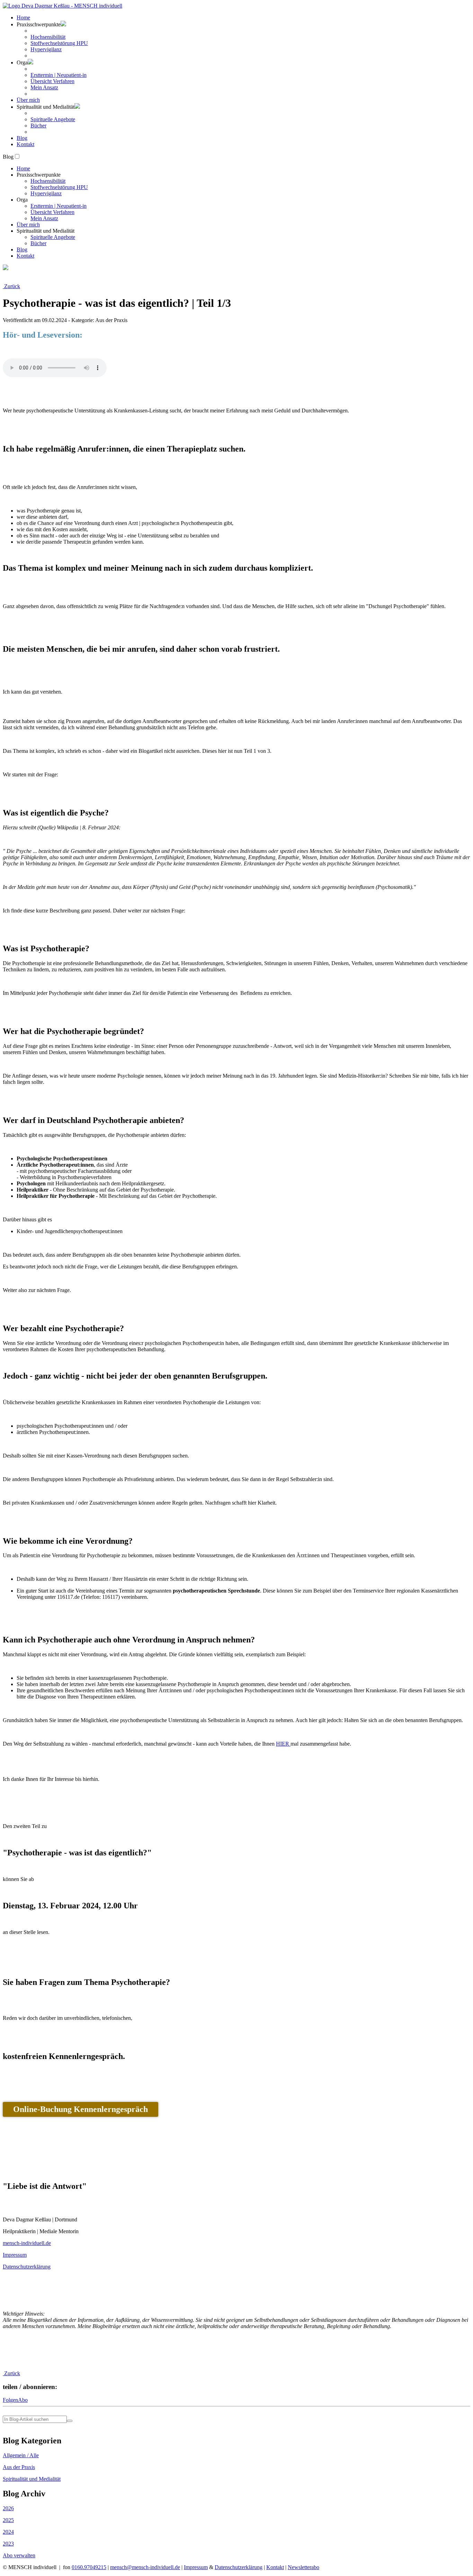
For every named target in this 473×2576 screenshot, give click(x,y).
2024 (8, 2532)
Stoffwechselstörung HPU (59, 43)
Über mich (28, 100)
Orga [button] (22, 63)
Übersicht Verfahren (52, 81)
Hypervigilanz (46, 49)
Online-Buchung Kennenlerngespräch (81, 2109)
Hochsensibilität (48, 37)
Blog (22, 138)
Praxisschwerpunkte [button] (39, 24)
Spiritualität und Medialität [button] (46, 107)
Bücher (38, 126)
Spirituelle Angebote (53, 119)
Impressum (15, 2255)
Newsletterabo (304, 2567)
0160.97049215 (89, 2567)
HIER (283, 1744)
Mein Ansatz (44, 87)
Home (23, 17)
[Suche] (70, 2421)
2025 (8, 2520)
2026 (8, 2508)
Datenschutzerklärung (27, 2267)
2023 (8, 2544)
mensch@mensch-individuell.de (145, 2567)
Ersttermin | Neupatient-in (59, 75)
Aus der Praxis (19, 2467)
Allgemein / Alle (21, 2455)
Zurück (11, 286)
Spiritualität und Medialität (32, 2479)
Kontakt (25, 144)
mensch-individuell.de (27, 2243)
